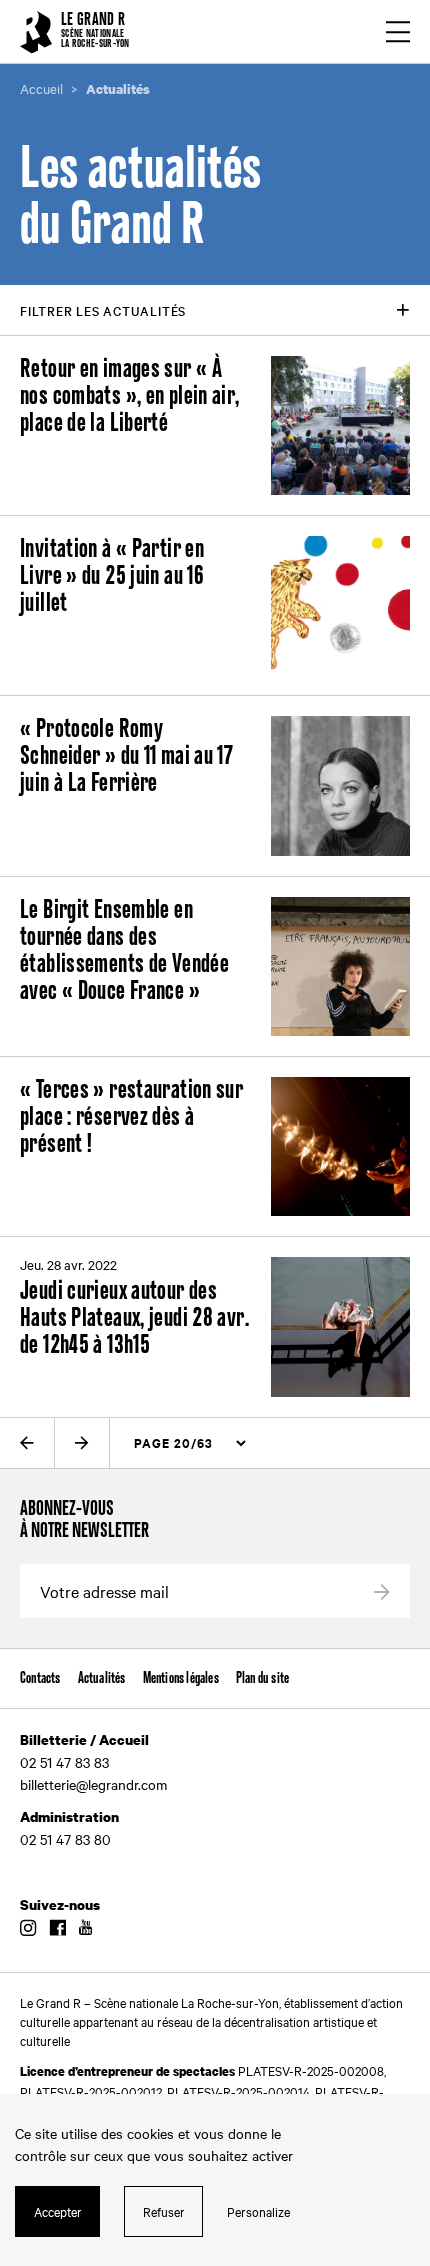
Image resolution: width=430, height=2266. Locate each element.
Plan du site (262, 1678)
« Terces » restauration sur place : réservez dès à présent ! (131, 1117)
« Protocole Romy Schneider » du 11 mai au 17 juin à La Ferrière (126, 756)
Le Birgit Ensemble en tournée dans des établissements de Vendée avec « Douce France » (124, 951)
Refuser (164, 2211)
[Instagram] (28, 1929)
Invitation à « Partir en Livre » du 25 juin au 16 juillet (112, 576)
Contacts (40, 1678)
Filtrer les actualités (103, 310)
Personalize (258, 2211)
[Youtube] (85, 1929)
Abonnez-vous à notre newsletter (84, 1521)
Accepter (58, 2211)
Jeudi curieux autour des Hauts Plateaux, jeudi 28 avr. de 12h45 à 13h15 (134, 1318)
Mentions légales (181, 1678)
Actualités (102, 1678)
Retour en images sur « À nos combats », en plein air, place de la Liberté (130, 396)
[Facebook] (57, 1929)
